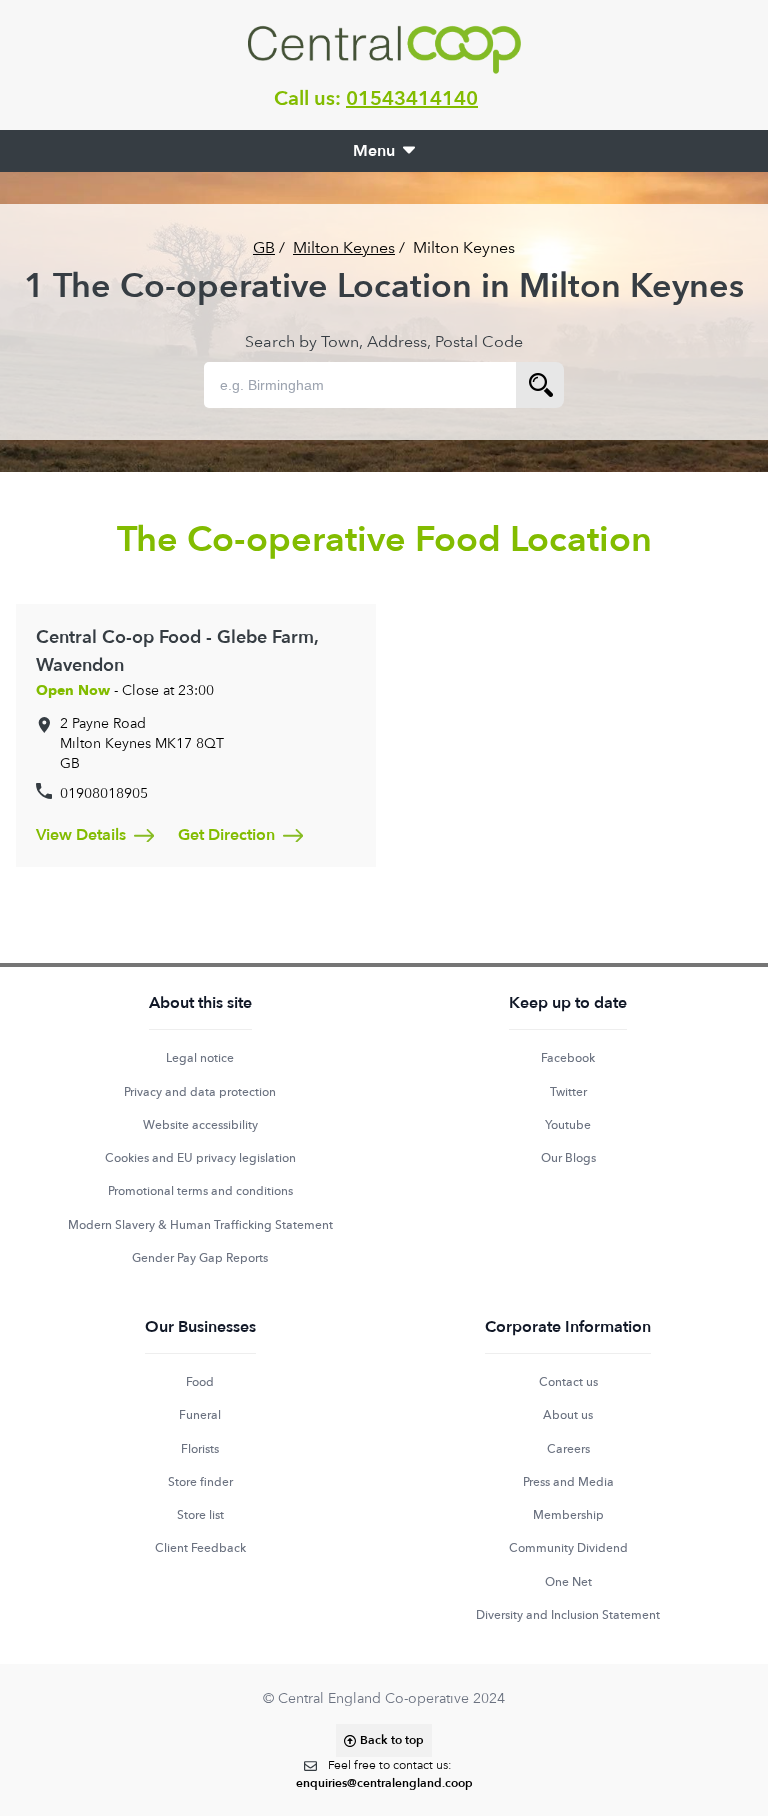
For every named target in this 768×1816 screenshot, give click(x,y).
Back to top (392, 1740)
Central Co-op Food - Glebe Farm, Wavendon (177, 651)
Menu (374, 151)
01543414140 (412, 98)
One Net (568, 1582)
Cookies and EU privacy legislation (200, 1158)
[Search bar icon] (540, 385)
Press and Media (568, 1482)
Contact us (568, 1382)
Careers (568, 1449)
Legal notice (200, 1058)
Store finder (200, 1482)
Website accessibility (200, 1125)
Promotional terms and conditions (200, 1191)
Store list (200, 1515)
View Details (81, 835)
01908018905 (104, 793)
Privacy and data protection (200, 1092)
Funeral (200, 1415)
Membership (568, 1515)
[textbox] (384, 1774)
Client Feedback (200, 1548)
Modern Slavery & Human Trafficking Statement (200, 1225)
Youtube (568, 1125)
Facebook (568, 1058)
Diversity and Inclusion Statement (568, 1615)
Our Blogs (568, 1158)
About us (568, 1415)
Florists (200, 1449)
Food (200, 1382)
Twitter (568, 1092)
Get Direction (226, 835)
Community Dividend (568, 1548)
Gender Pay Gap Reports (200, 1258)
